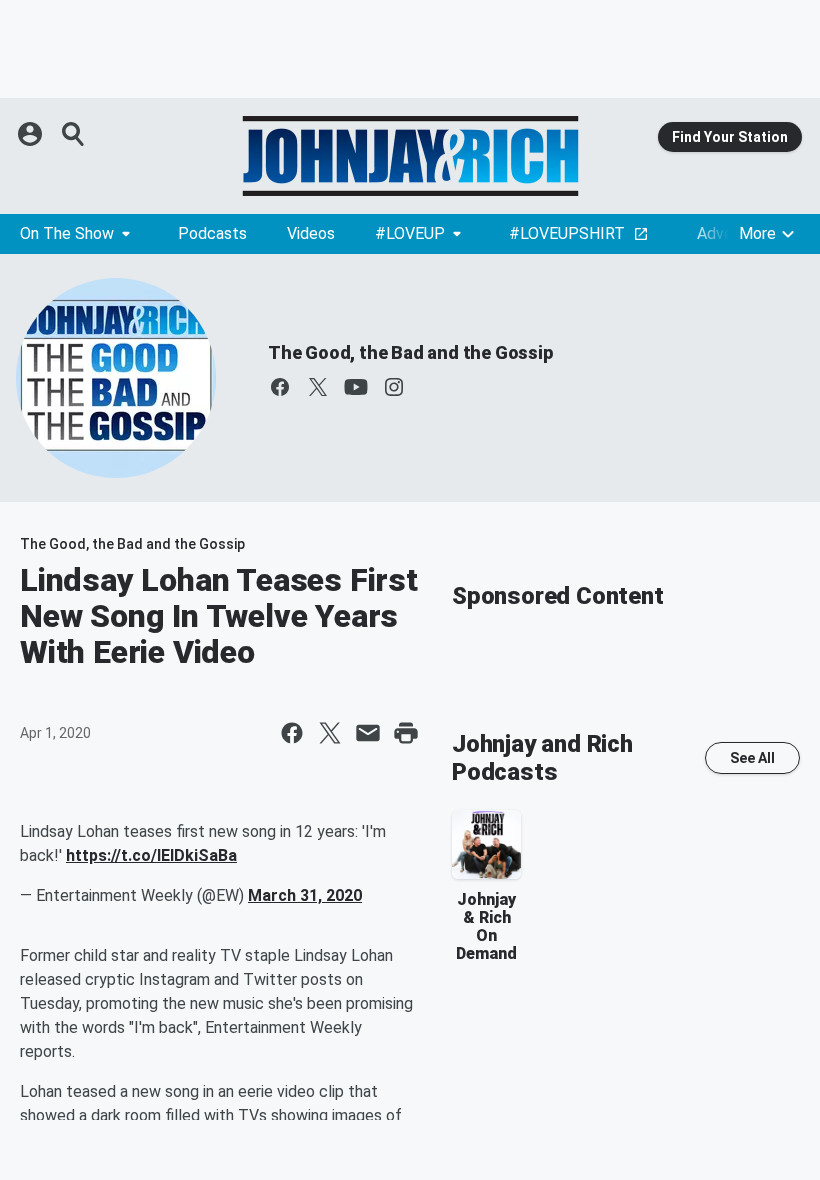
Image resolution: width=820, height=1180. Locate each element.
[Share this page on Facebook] (292, 733)
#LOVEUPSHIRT (567, 233)
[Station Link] (410, 156)
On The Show (67, 233)
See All (752, 758)
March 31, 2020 (305, 895)
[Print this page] (406, 733)
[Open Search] (74, 134)
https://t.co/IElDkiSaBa (151, 855)
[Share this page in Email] (368, 733)
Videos (311, 233)
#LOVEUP (410, 233)
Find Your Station (730, 137)
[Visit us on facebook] (280, 387)
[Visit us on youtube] (356, 387)
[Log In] (32, 134)
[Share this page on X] (330, 733)
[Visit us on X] (318, 387)
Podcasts (212, 233)
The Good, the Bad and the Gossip (410, 352)
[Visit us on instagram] (394, 387)
